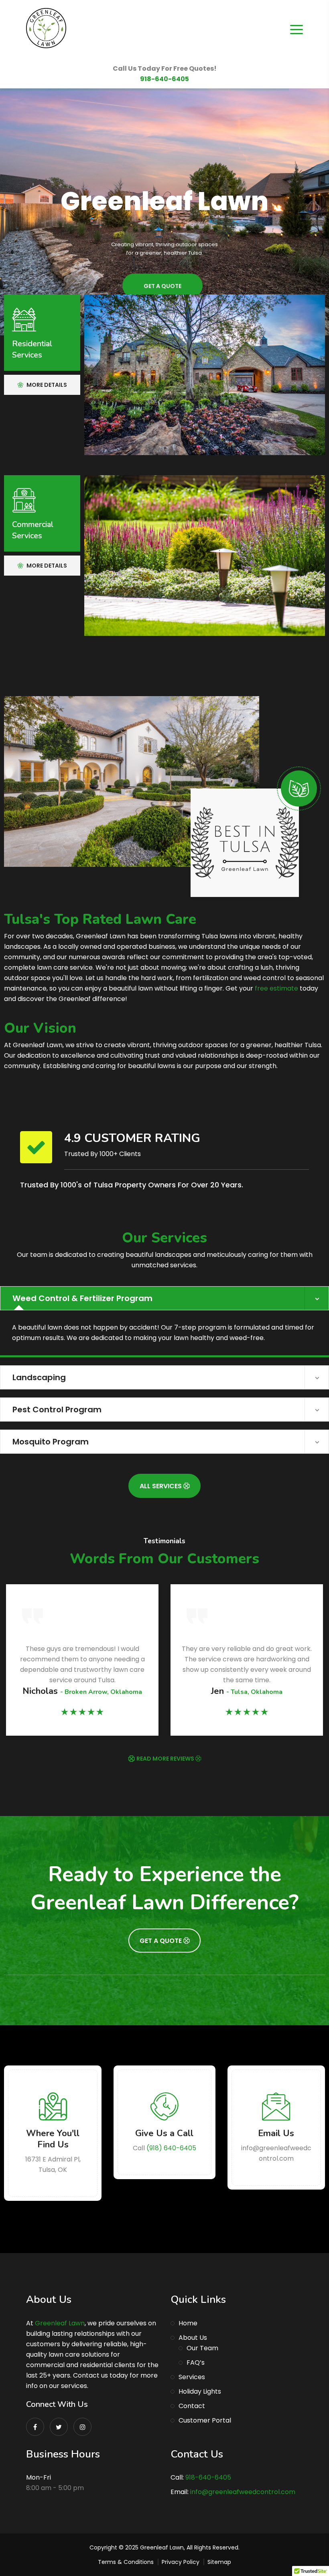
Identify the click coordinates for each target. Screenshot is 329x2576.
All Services (161, 1486)
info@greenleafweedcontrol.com (243, 2492)
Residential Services (32, 349)
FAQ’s (196, 2363)
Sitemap (219, 2562)
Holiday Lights (200, 2391)
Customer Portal (205, 2420)
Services (192, 2377)
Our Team (202, 2348)
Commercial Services (33, 530)
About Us (193, 2338)
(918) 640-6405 (171, 2148)
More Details (46, 385)
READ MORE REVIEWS (166, 1759)
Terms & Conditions (126, 2562)
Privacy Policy (181, 2562)
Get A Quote (161, 1941)
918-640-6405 (164, 79)
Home (188, 2323)
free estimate (276, 988)
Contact (192, 2406)
